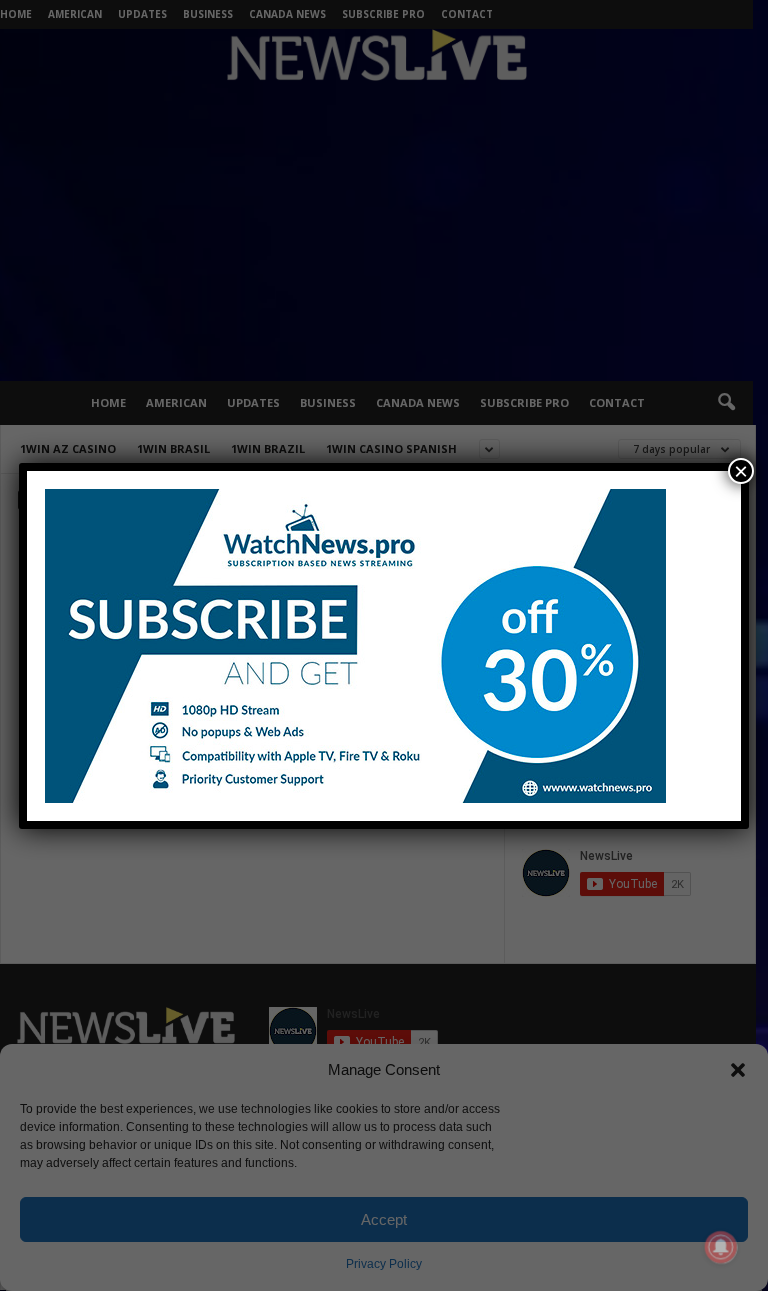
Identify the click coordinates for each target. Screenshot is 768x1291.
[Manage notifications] (721, 1247)
